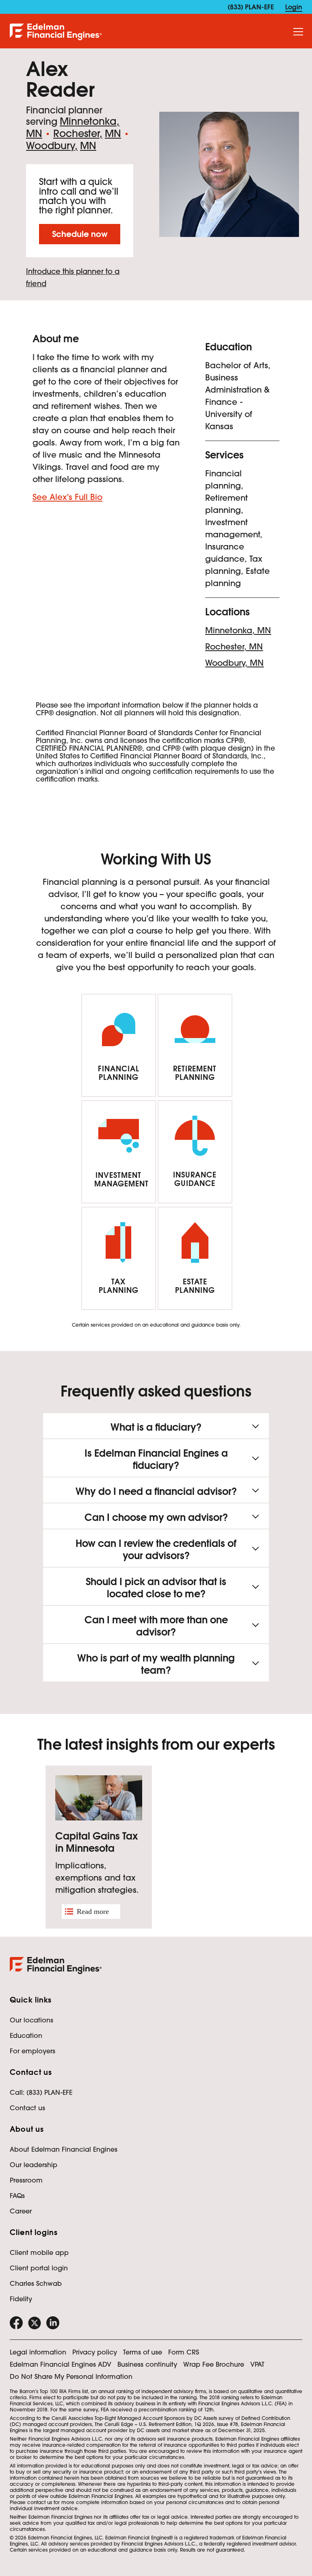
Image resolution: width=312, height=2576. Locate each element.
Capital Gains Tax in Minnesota (96, 1842)
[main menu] (298, 32)
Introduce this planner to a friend (73, 277)
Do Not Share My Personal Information (71, 2376)
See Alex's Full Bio (67, 497)
